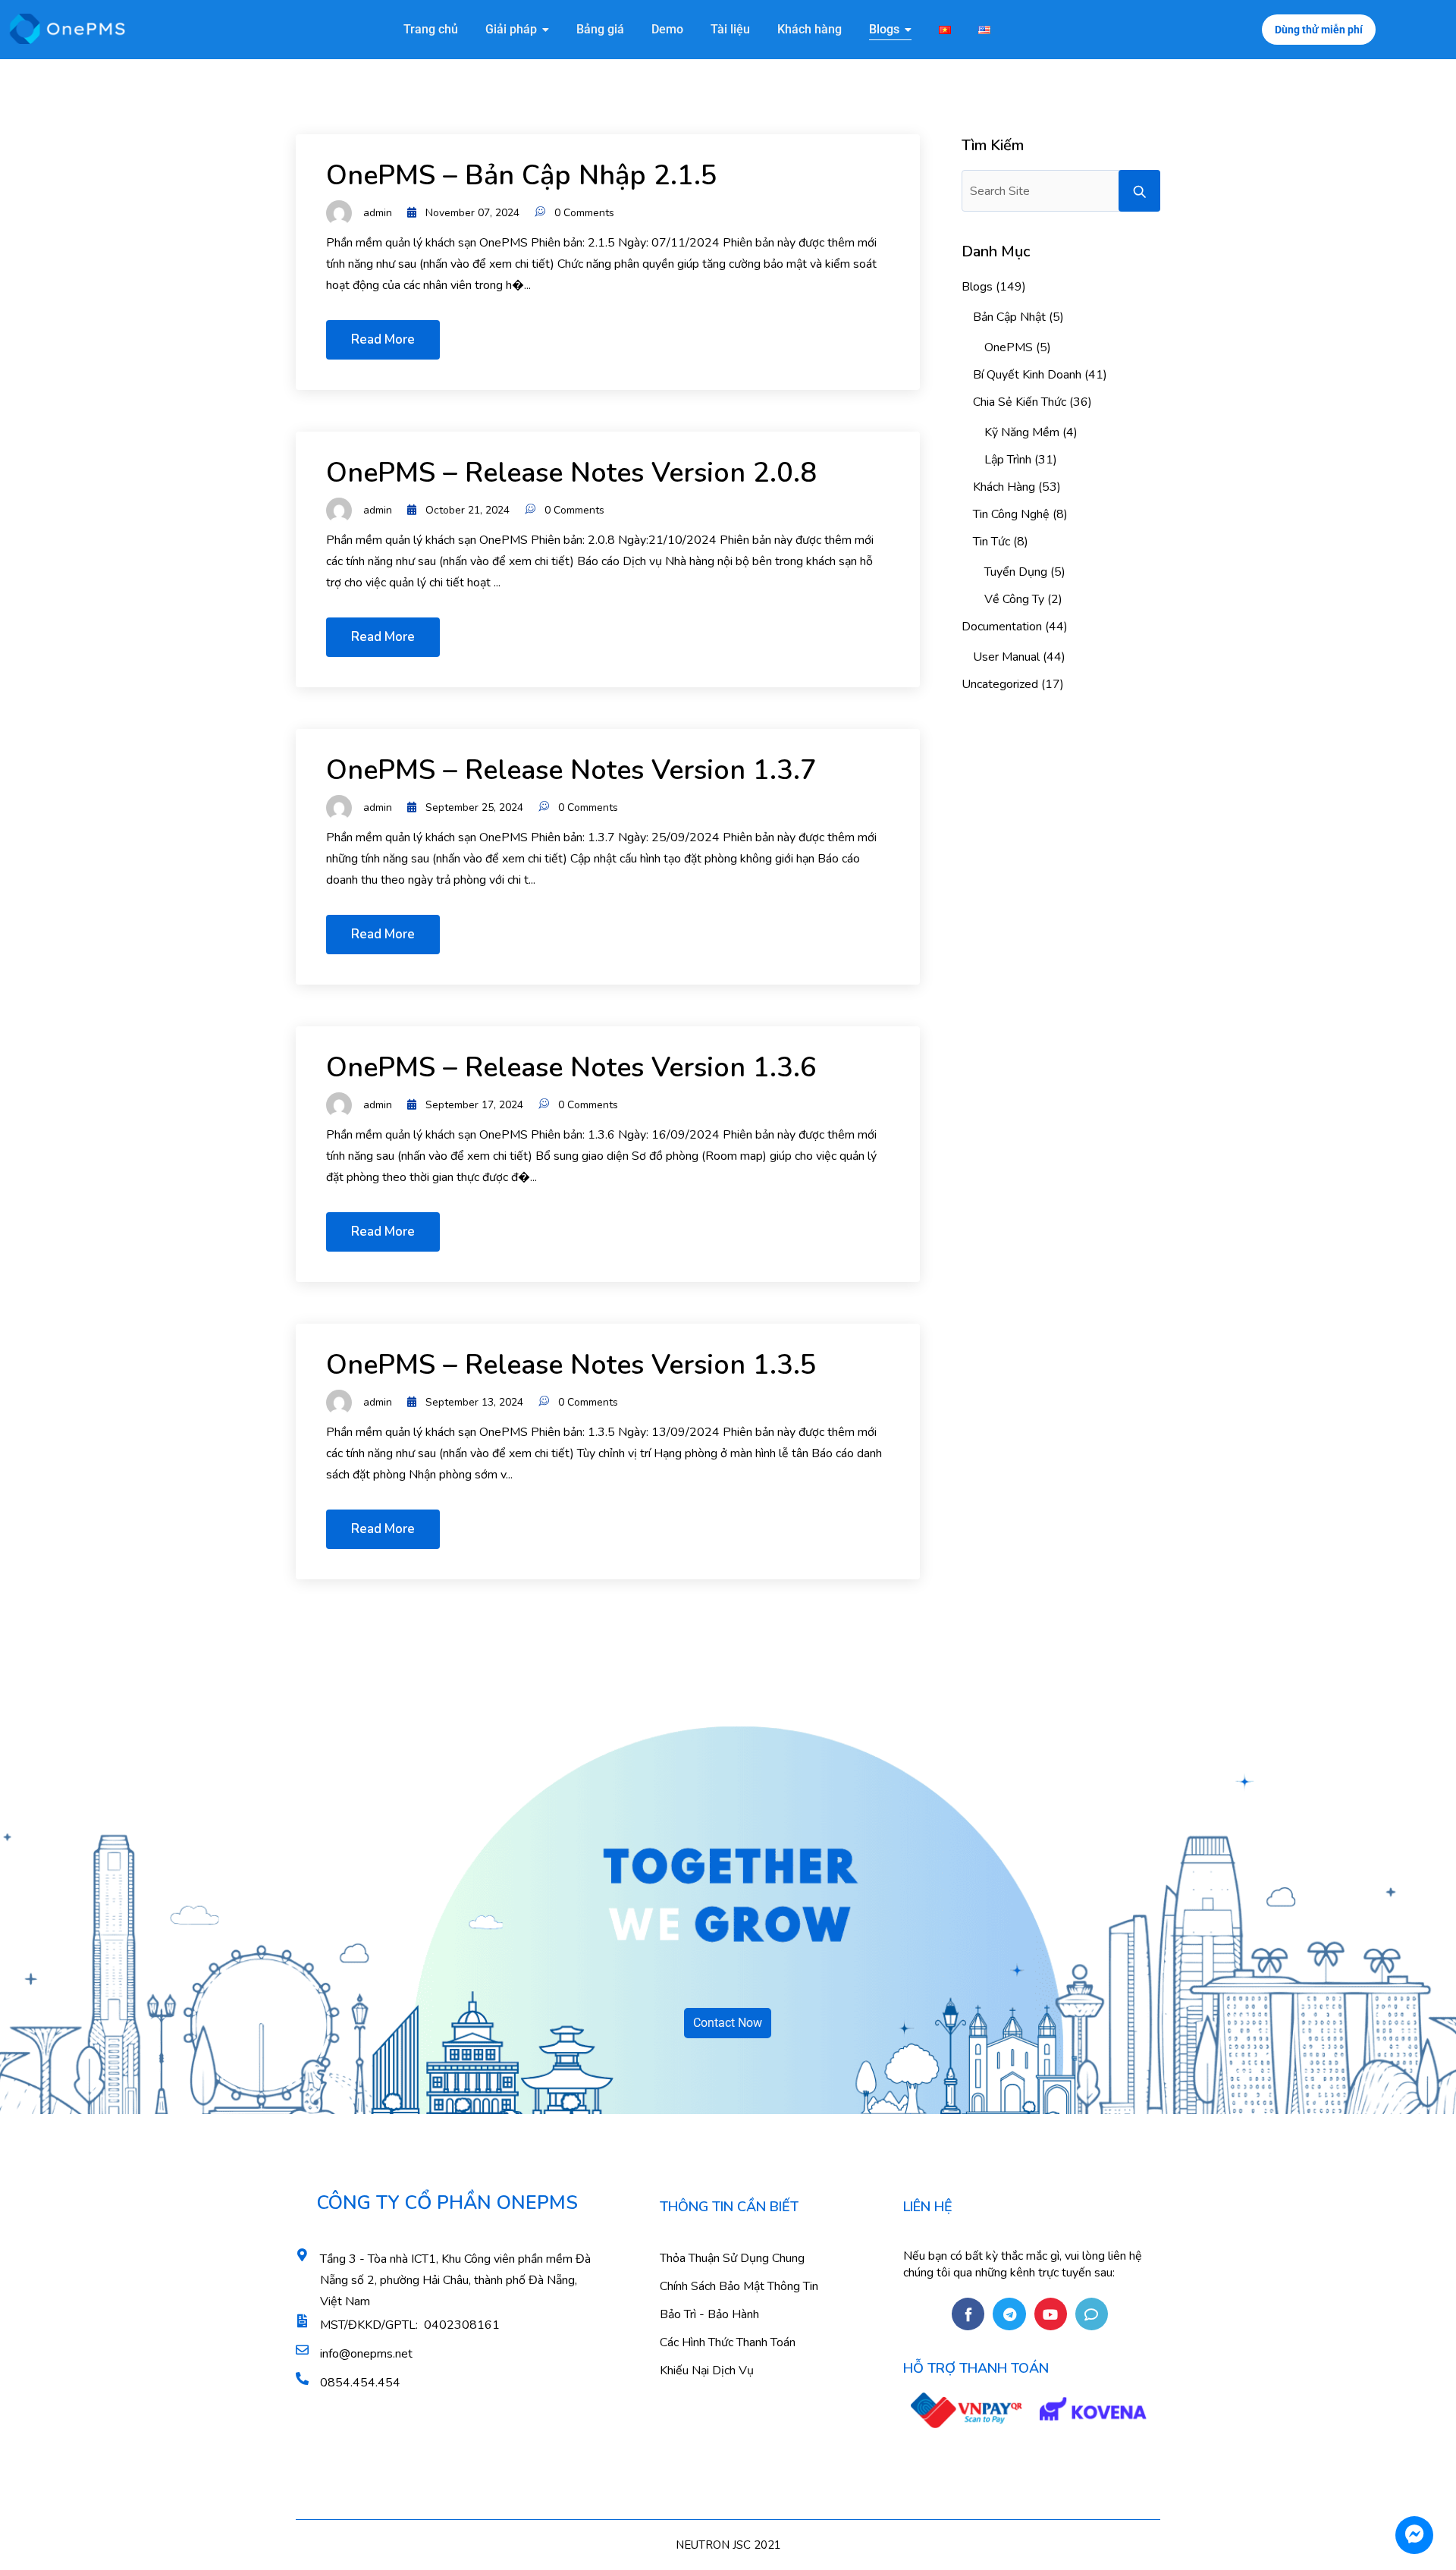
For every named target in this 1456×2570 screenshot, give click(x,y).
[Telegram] (1009, 2314)
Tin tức (992, 542)
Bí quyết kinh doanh (1027, 375)
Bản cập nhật (1009, 317)
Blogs (977, 287)
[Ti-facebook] (968, 2314)
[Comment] (1092, 2314)
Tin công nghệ (1011, 514)
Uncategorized (1000, 684)
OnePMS (1009, 347)
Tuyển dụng (1016, 572)
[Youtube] (1051, 2314)
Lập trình (1008, 460)
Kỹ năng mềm (1022, 432)
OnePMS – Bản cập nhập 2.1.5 (522, 176)
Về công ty (1014, 599)
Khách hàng (1004, 487)
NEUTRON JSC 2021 (728, 2545)
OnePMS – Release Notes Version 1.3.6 (571, 1068)
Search (1139, 191)
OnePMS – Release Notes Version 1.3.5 (571, 1365)
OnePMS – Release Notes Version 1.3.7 (571, 770)
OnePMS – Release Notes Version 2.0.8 (571, 473)
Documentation (1002, 627)
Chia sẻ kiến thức (1020, 402)
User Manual (1006, 657)
